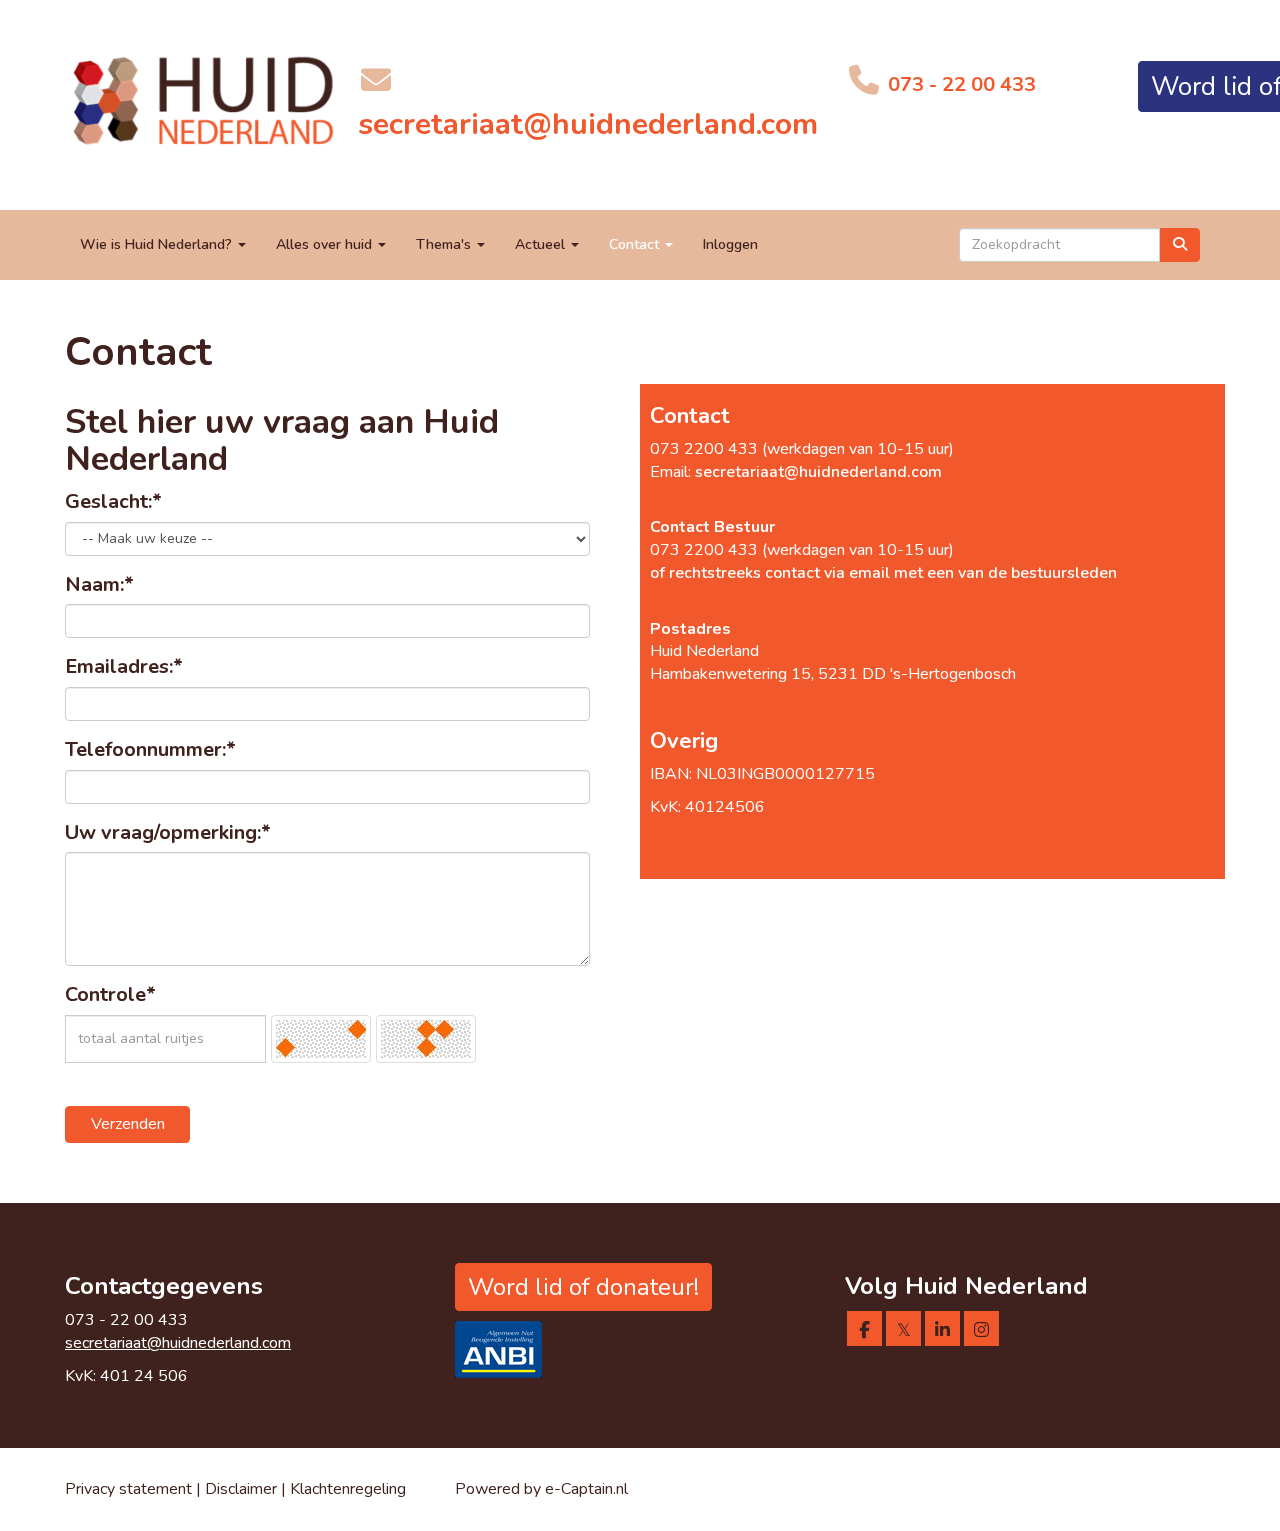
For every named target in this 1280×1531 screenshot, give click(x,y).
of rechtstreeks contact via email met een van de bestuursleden (883, 573)
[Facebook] (864, 1331)
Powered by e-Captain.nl (541, 1489)
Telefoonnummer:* (150, 749)
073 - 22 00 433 (959, 84)
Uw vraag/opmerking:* (168, 832)
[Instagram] (981, 1331)
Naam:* (99, 584)
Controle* (110, 994)
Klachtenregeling (348, 1489)
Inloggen (730, 244)
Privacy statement (128, 1489)
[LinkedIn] (942, 1331)
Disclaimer (243, 1489)
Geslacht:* (113, 501)
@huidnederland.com (588, 124)
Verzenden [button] (128, 1124)
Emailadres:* (124, 666)
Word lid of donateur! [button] (583, 1287)
